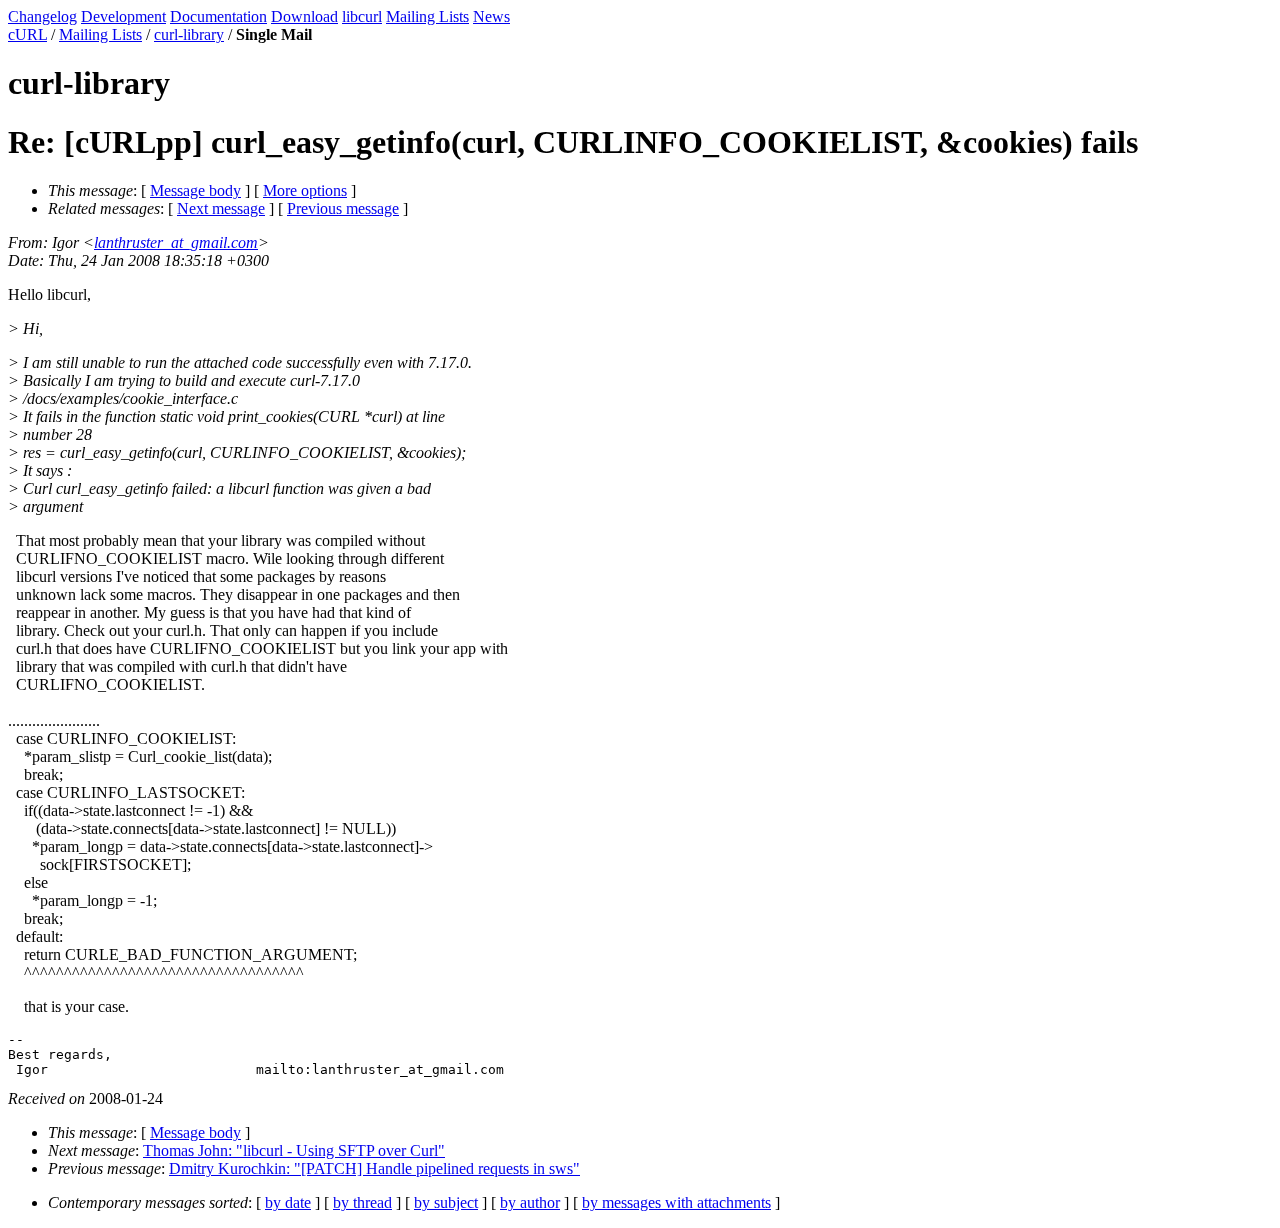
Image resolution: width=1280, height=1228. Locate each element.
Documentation (218, 16)
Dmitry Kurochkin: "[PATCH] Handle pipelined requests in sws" (374, 1168)
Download (304, 16)
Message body (195, 190)
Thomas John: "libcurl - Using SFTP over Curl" (294, 1150)
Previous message (343, 208)
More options (305, 190)
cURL (27, 34)
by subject (446, 1202)
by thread (362, 1202)
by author (530, 1202)
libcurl (362, 16)
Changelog (42, 16)
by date (288, 1202)
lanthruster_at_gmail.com (176, 242)
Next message (221, 208)
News (491, 16)
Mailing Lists (427, 16)
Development (123, 16)
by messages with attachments (676, 1202)
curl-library (189, 34)
